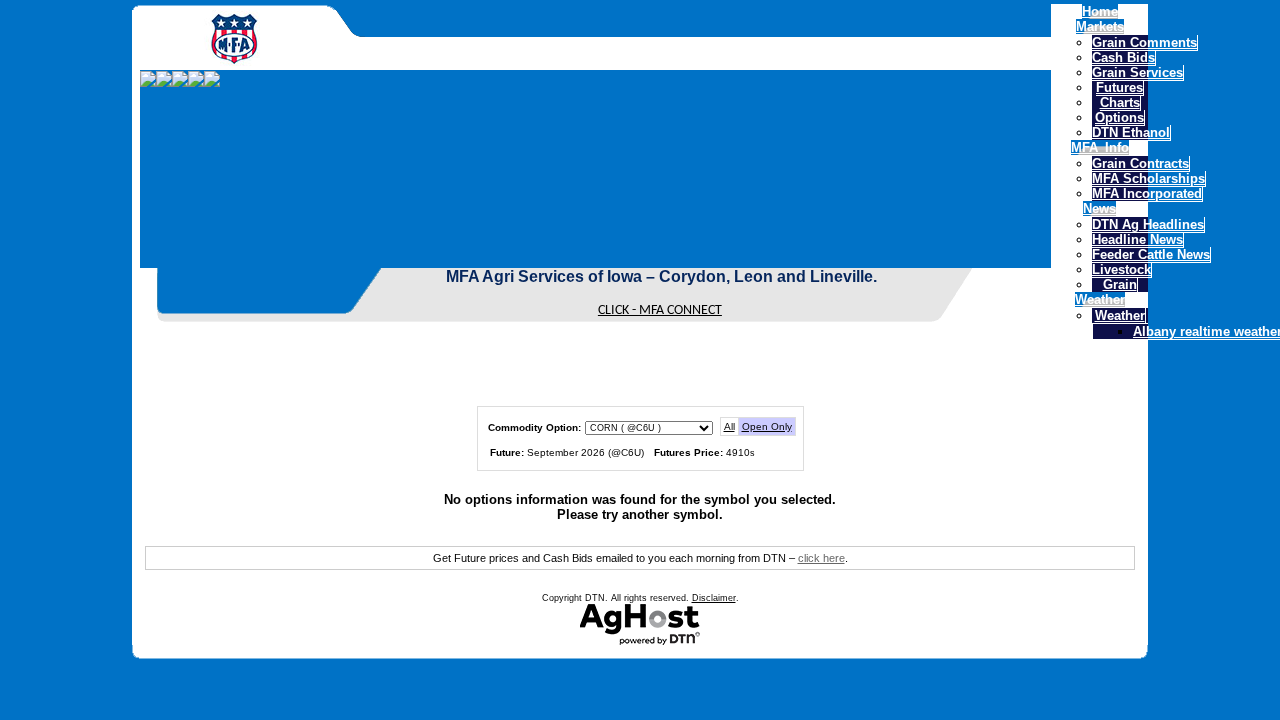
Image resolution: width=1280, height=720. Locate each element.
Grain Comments (1144, 42)
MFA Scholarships (1148, 178)
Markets (1100, 26)
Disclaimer (714, 598)
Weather (1100, 299)
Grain (1120, 284)
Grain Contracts (1140, 163)
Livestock (1121, 269)
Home (1100, 11)
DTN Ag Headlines (1148, 224)
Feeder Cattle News (1151, 254)
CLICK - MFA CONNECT (660, 310)
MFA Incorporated (1147, 193)
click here (821, 558)
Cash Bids (1123, 57)
